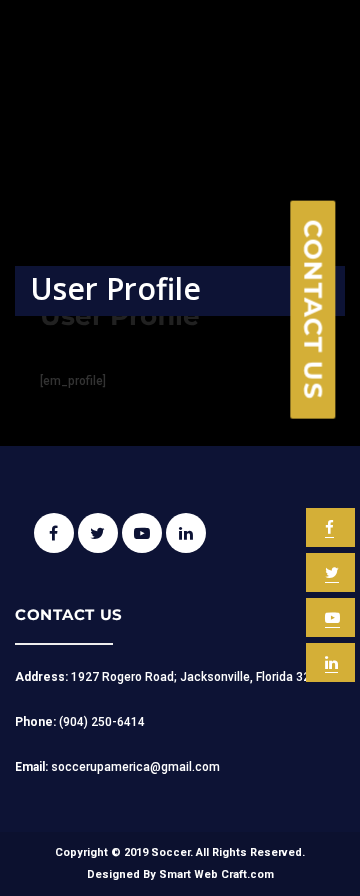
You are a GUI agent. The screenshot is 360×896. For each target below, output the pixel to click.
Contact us (314, 309)
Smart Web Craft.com (216, 874)
